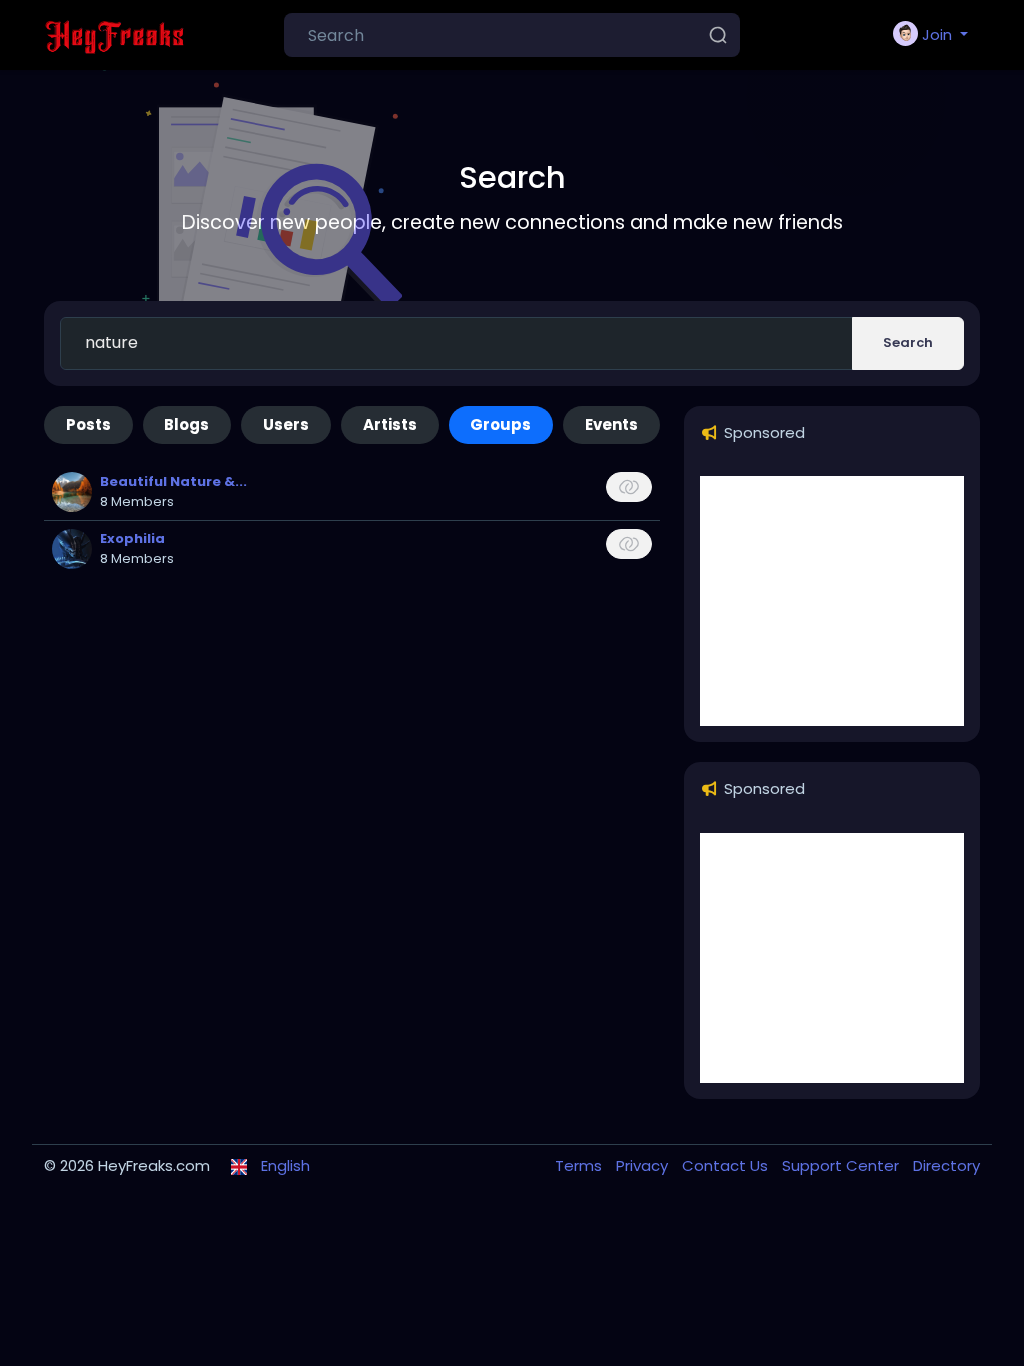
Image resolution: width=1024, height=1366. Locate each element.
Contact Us (727, 1165)
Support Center (842, 1165)
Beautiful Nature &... (173, 481)
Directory (946, 1165)
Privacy (644, 1165)
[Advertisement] (832, 601)
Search (908, 342)
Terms (580, 1165)
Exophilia (132, 538)
